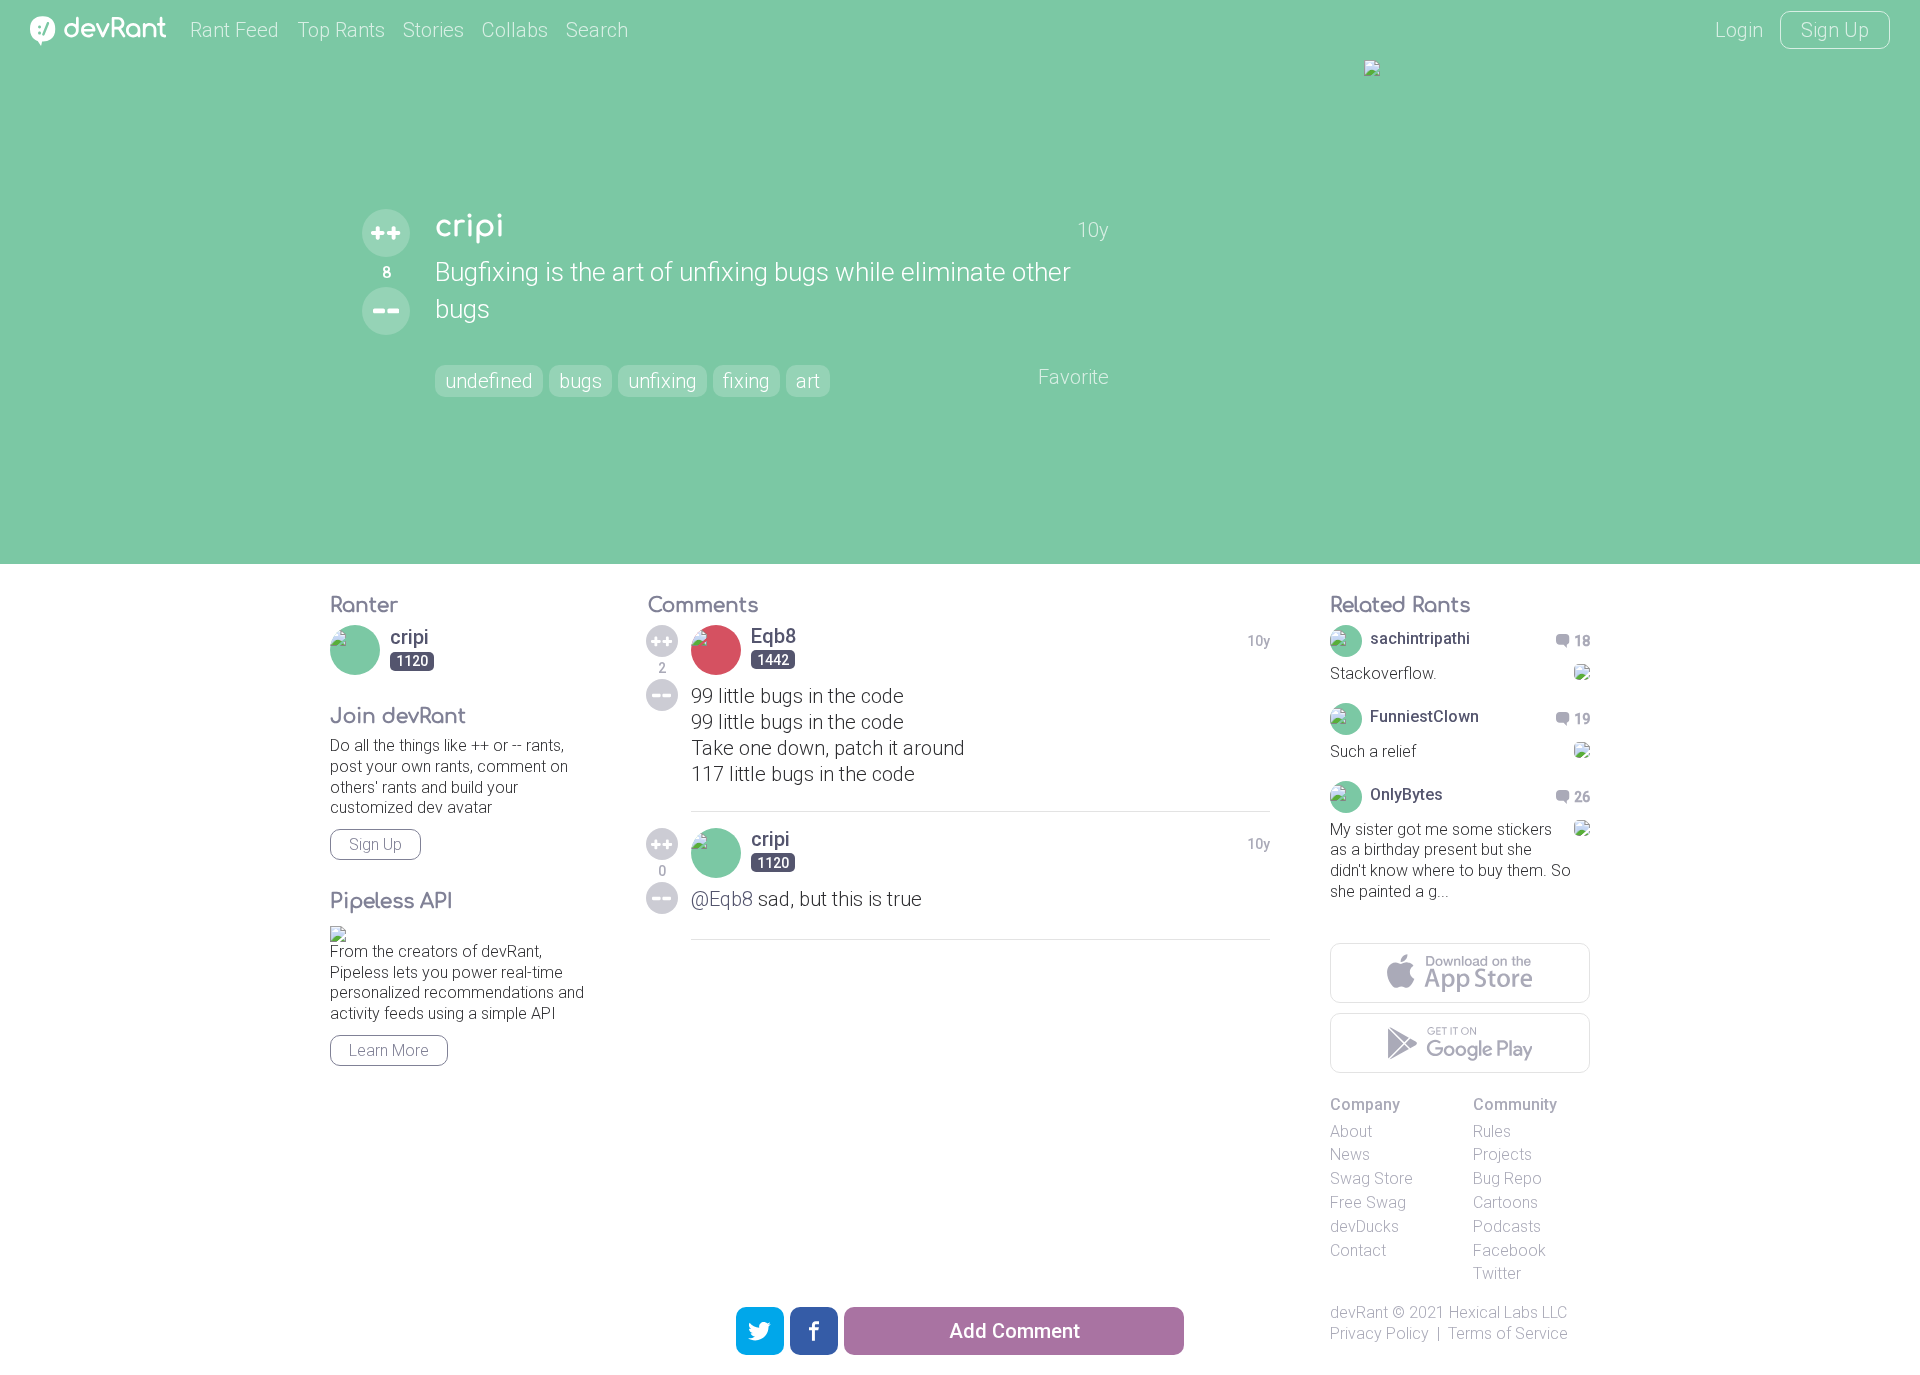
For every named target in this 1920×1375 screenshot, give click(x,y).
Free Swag (1368, 1202)
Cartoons (1505, 1202)
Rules (1492, 1131)
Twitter (1497, 1273)
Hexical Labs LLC (1508, 1312)
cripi (469, 227)
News (1350, 1154)
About (1351, 1131)
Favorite (1073, 377)
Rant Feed (234, 30)
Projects (1502, 1154)
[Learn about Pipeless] (338, 930)
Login (1739, 30)
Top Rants (341, 30)
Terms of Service (1508, 1333)
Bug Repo (1507, 1178)
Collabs (515, 30)
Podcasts (1507, 1226)
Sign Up (1835, 30)
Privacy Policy (1379, 1333)
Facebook (1509, 1250)
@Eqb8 (722, 899)
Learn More (389, 1050)
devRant (1359, 1312)
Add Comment (1014, 1331)
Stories (433, 30)
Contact (1358, 1250)
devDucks (1364, 1226)
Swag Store (1371, 1178)
